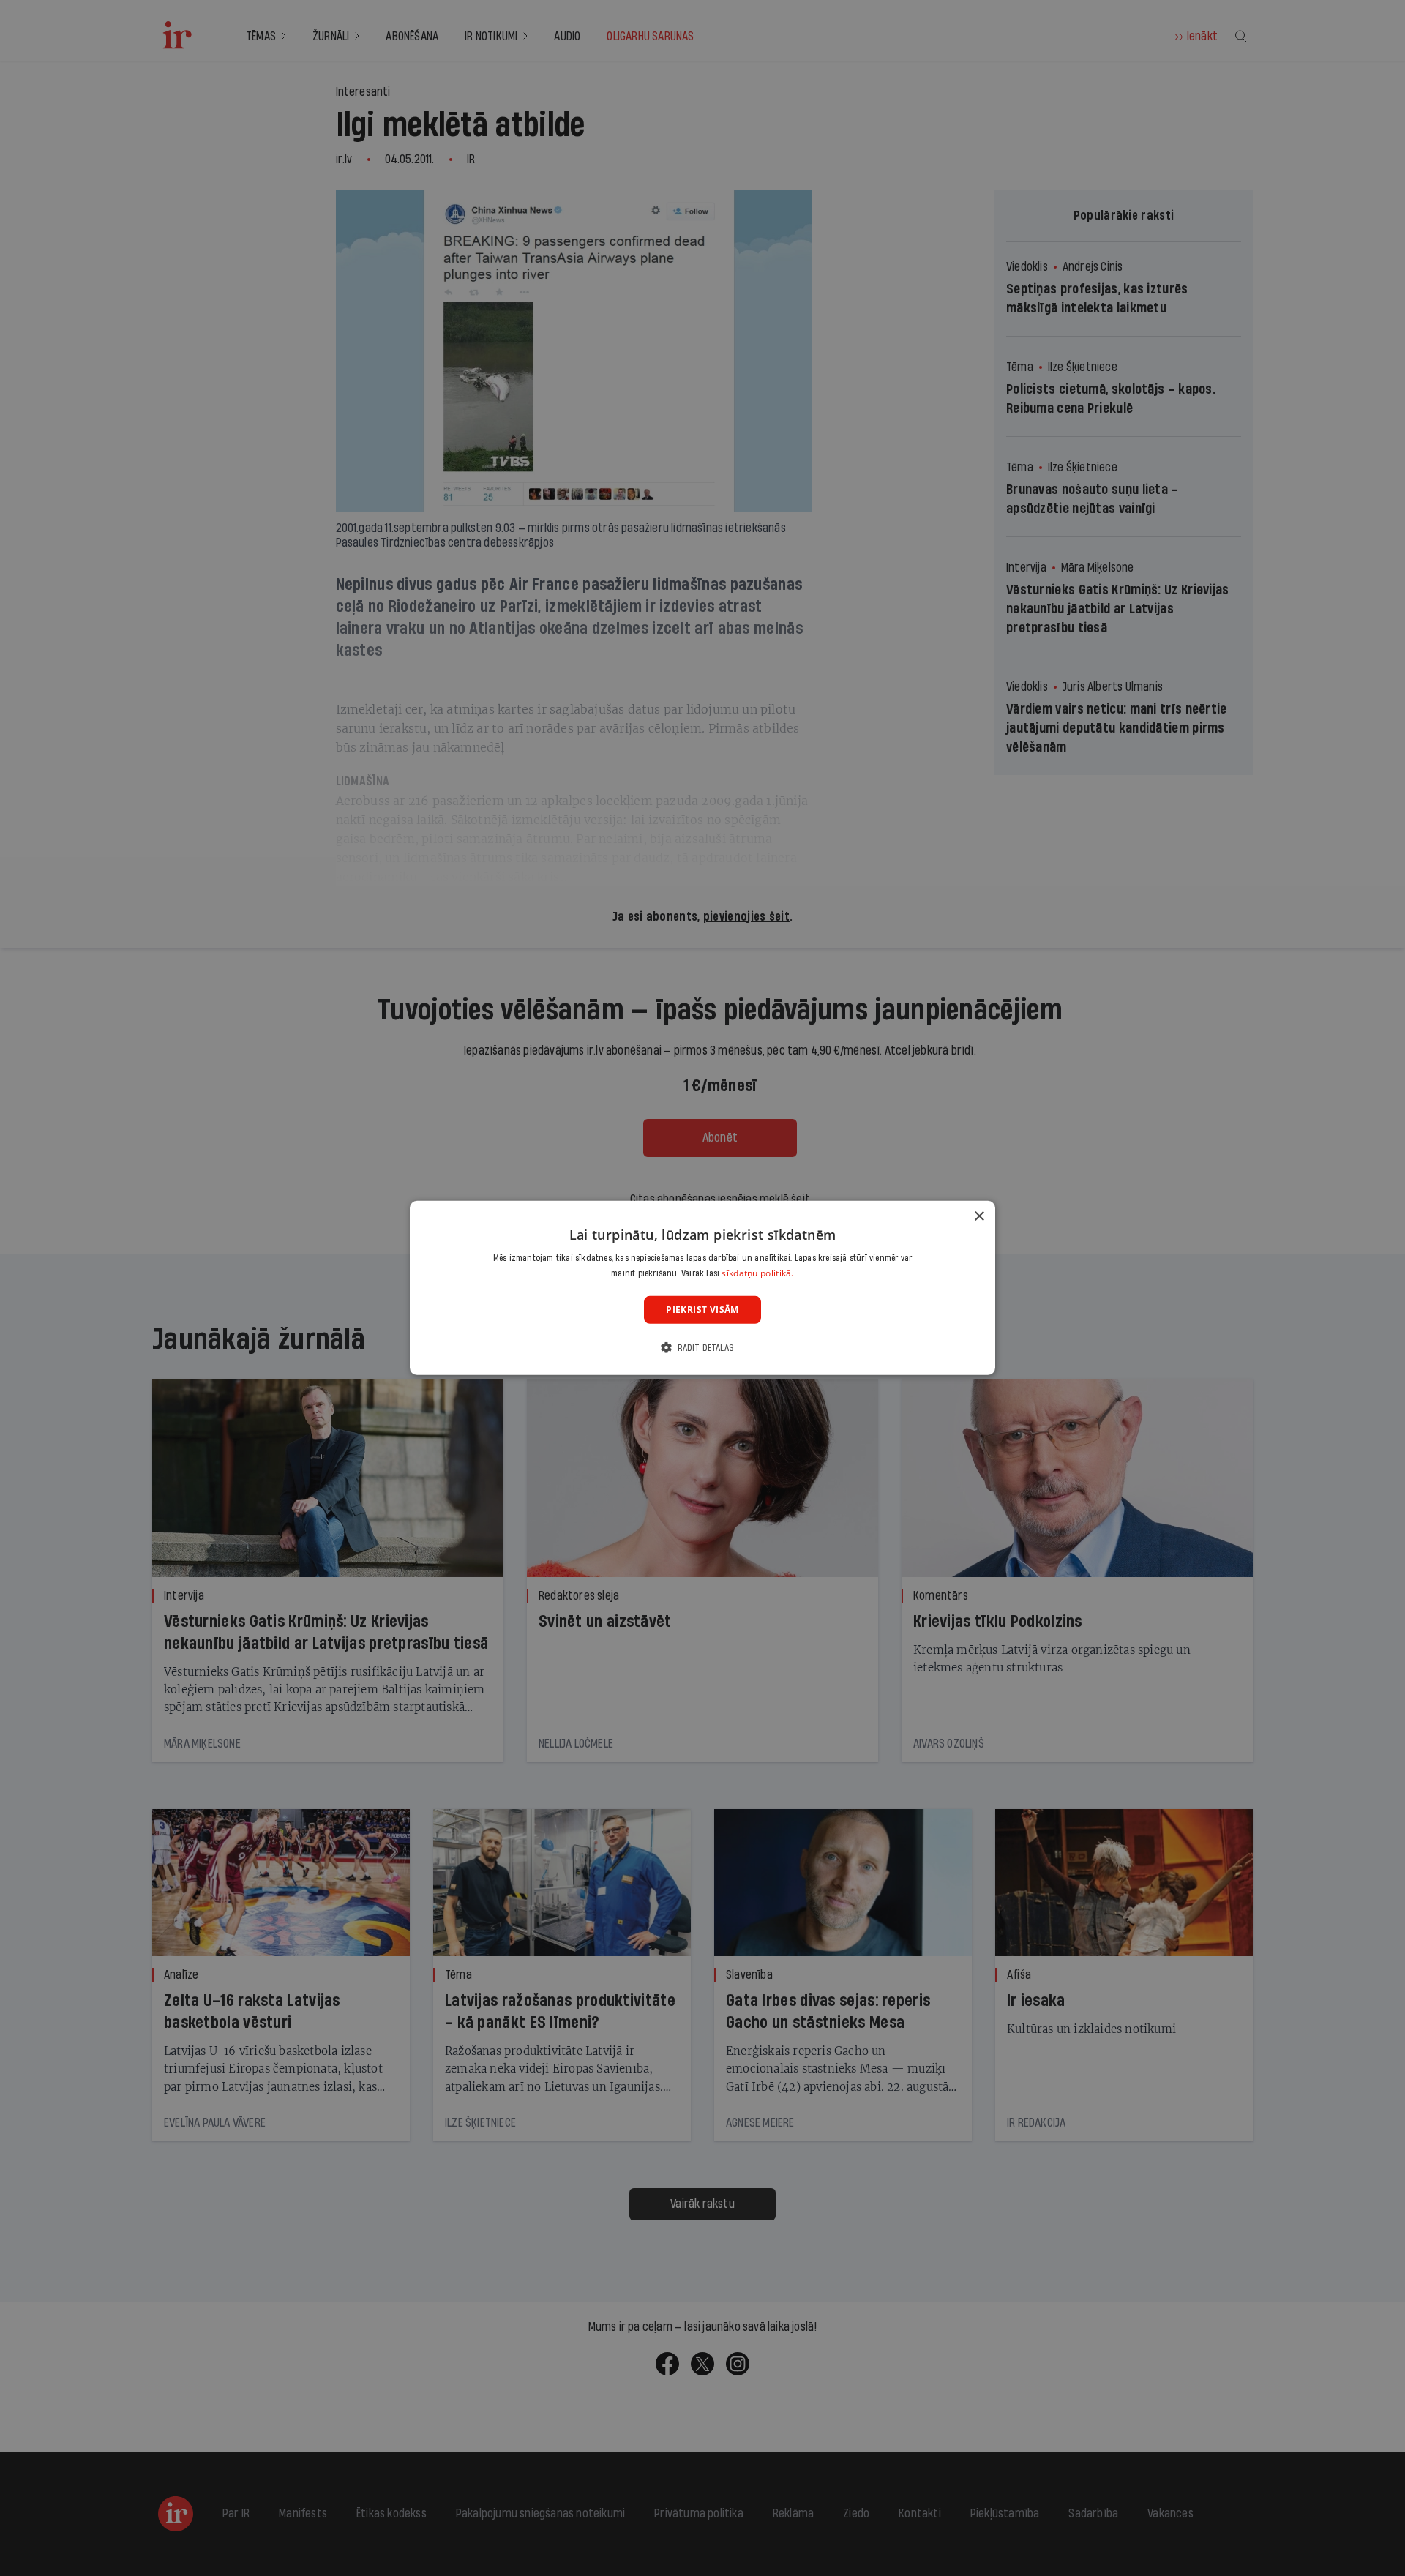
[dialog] (702, 1288)
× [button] (979, 1217)
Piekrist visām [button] (702, 1310)
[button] (702, 1348)
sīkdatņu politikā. (757, 1273)
